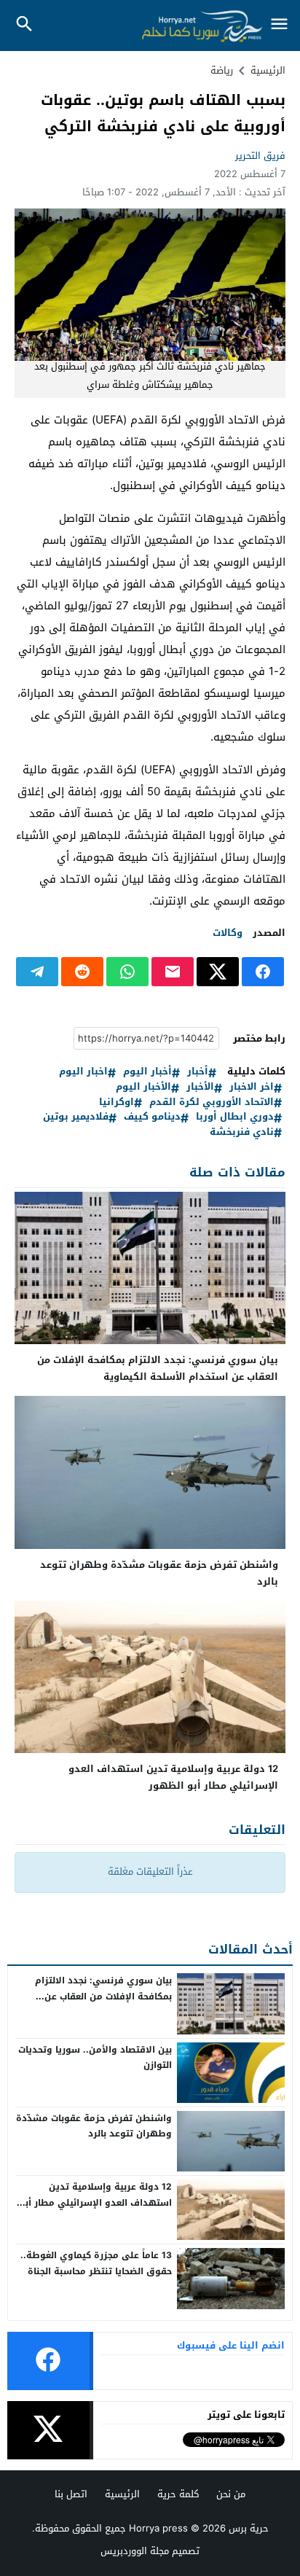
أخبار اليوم (147, 1072)
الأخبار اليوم (143, 1087)
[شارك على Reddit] (82, 972)
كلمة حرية (178, 2494)
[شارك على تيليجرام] (37, 972)
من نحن (231, 2494)
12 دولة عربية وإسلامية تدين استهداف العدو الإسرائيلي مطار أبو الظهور (173, 1777)
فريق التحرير (260, 156)
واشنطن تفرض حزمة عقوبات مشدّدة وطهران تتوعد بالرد (159, 1573)
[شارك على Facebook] (263, 972)
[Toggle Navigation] (280, 25)
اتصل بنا (71, 2494)
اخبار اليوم (83, 1072)
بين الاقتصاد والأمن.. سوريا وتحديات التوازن (95, 2058)
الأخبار (200, 1087)
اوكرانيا (117, 1102)
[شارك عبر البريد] (173, 972)
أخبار (198, 1072)
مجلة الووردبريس (135, 2551)
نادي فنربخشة (242, 1132)
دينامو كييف (152, 1117)
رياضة (222, 70)
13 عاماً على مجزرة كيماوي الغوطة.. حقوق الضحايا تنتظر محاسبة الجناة (96, 2263)
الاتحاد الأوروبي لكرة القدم (212, 1102)
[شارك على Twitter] (218, 972)
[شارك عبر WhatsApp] (127, 972)
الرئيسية (122, 2494)
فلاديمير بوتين (76, 1117)
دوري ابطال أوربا (235, 1117)
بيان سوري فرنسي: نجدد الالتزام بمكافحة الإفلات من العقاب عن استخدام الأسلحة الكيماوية (158, 1368)
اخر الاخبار (252, 1087)
